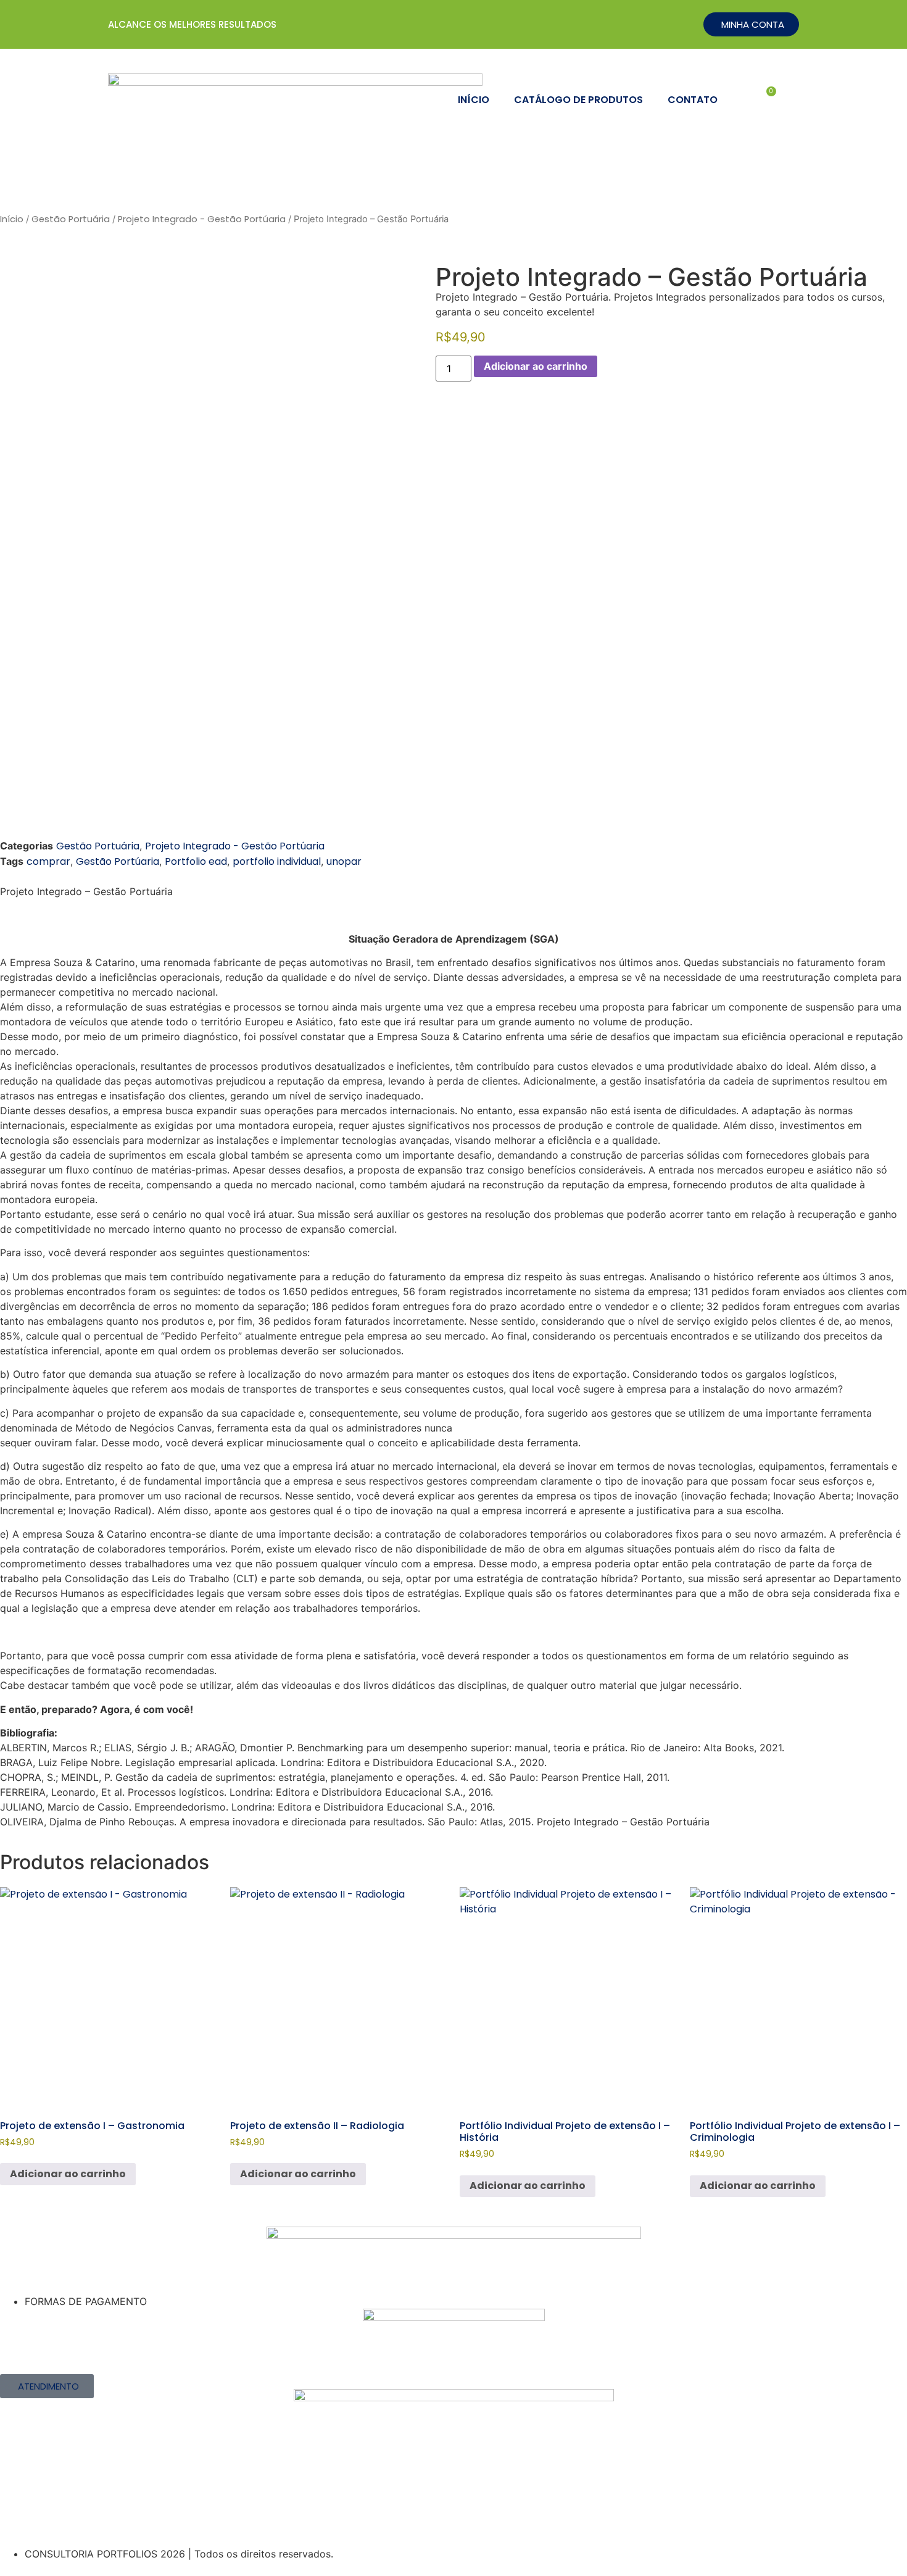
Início (12, 219)
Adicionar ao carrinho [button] (68, 2174)
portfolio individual (277, 861)
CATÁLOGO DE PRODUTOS (578, 100)
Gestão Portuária (71, 219)
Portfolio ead (196, 861)
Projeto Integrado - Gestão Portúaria (202, 219)
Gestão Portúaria (118, 861)
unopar (344, 861)
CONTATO (693, 100)
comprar (48, 861)
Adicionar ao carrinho (536, 366)
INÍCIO (474, 100)
